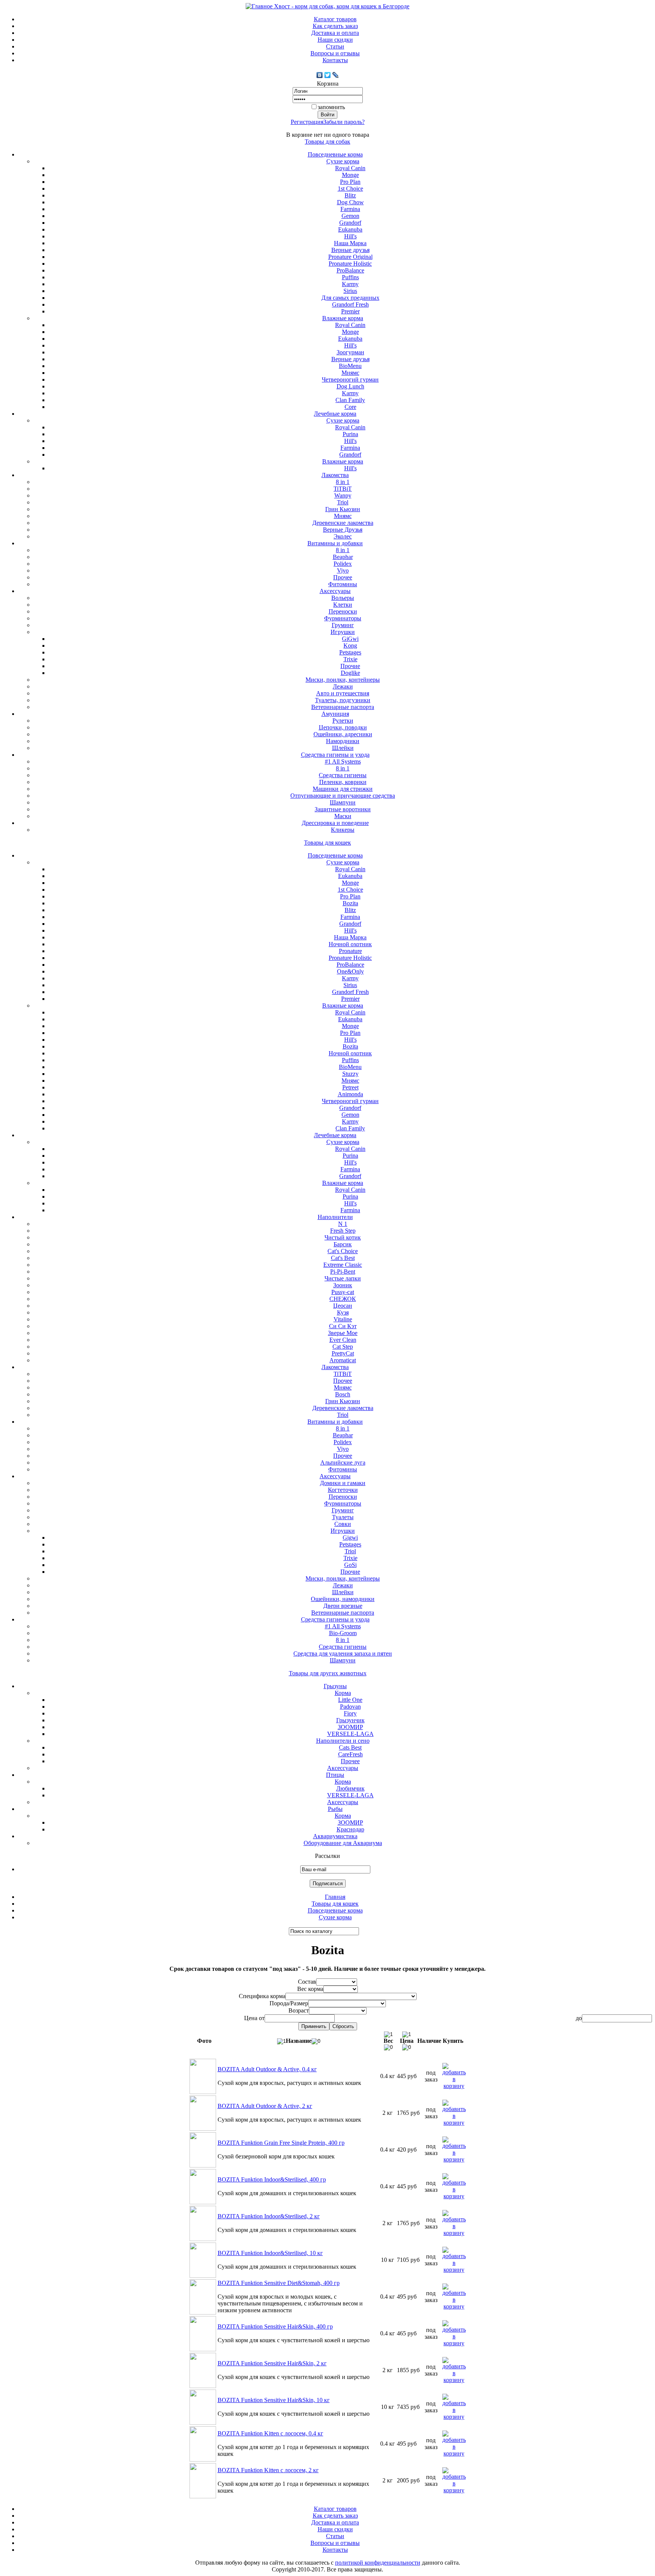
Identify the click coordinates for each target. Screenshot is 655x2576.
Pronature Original (350, 257)
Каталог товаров (335, 19)
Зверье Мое (343, 1333)
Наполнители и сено (343, 1741)
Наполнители (335, 1217)
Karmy (350, 284)
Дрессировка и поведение (335, 823)
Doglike (350, 673)
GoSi (350, 1565)
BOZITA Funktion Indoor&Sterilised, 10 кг (270, 2253)
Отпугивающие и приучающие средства (343, 796)
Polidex (343, 564)
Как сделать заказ (335, 26)
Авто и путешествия (343, 693)
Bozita (350, 903)
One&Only (350, 971)
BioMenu (350, 366)
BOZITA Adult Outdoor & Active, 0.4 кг (267, 2069)
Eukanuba (350, 229)
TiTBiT (343, 489)
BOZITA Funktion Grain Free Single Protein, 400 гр (281, 2143)
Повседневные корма (335, 154)
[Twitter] (328, 75)
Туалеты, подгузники (343, 700)
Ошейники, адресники (343, 734)
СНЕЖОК (343, 1299)
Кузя (343, 1312)
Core (350, 407)
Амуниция (335, 714)
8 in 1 (343, 482)
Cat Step (343, 1347)
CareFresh (350, 1754)
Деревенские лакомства (343, 523)
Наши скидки (335, 40)
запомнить (331, 107)
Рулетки (343, 721)
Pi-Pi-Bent (343, 1272)
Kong (350, 646)
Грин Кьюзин (343, 509)
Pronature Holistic (350, 264)
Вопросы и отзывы (335, 53)
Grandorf (350, 223)
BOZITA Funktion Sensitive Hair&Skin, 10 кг (274, 2400)
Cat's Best (343, 1258)
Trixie (350, 659)
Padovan (350, 1707)
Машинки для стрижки (343, 789)
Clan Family (350, 400)
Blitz (350, 195)
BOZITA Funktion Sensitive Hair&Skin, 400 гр (275, 2326)
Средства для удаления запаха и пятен (343, 1653)
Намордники (343, 741)
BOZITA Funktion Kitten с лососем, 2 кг (268, 2470)
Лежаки (343, 686)
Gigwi (350, 1538)
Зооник (343, 1285)
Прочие (350, 666)
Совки (343, 1524)
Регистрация (307, 122)
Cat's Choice (343, 1251)
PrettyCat (343, 1353)
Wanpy (343, 495)
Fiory (350, 1713)
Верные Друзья (343, 530)
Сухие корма (343, 161)
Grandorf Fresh (350, 304)
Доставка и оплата (335, 33)
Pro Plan (350, 182)
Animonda (350, 1094)
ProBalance (350, 270)
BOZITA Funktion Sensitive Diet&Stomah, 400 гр (279, 2283)
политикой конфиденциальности (378, 2563)
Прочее (343, 577)
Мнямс (350, 373)
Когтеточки (343, 1490)
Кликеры (343, 830)
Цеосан (343, 1306)
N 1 (343, 1224)
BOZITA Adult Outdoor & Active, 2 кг (265, 2106)
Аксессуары (335, 591)
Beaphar (343, 557)
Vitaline (343, 1319)
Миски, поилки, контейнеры (343, 680)
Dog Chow (350, 202)
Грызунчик (350, 1720)
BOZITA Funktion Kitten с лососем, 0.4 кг (270, 2433)
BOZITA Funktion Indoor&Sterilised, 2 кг (269, 2216)
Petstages (350, 652)
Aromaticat (343, 1360)
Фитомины (343, 584)
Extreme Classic (343, 1265)
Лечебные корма (335, 414)
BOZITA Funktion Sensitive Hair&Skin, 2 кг (272, 2363)
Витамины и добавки (335, 543)
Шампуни (343, 802)
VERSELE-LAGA (350, 1734)
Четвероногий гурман (350, 380)
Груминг (343, 625)
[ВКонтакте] (320, 75)
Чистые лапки (343, 1278)
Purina (350, 434)
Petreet (350, 1087)
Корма (343, 1693)
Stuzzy (350, 1074)
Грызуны (335, 1686)
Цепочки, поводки (343, 727)
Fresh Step (343, 1231)
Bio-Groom (343, 1633)
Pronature (350, 951)
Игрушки (343, 632)
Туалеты (343, 1517)
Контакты (335, 60)
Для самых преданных (350, 298)
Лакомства (335, 475)
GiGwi (350, 639)
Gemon (350, 216)
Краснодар (350, 1829)
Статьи (335, 46)
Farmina (350, 209)
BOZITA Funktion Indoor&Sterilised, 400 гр (272, 2179)
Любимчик (350, 1788)
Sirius (350, 291)
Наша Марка (350, 243)
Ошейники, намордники (343, 1599)
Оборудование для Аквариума (343, 1843)
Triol (343, 502)
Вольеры (343, 598)
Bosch (343, 1394)
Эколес (343, 536)
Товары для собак (327, 142)
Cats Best (350, 1747)
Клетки (343, 605)
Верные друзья (350, 250)
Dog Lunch (350, 386)
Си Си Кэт (343, 1326)
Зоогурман (350, 352)
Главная (335, 1897)
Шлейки (343, 748)
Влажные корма (343, 318)
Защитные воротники (343, 809)
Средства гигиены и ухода (335, 755)
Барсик (343, 1244)
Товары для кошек (327, 843)
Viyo (343, 570)
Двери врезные (343, 1606)
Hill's (350, 236)
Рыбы (335, 1809)
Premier (350, 311)
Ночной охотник (350, 944)
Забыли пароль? (344, 122)
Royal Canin (350, 168)
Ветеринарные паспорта (343, 707)
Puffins (350, 277)
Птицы (335, 1775)
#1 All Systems (343, 761)
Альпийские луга (343, 1462)
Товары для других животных (328, 1673)
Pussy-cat (343, 1292)
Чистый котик (343, 1237)
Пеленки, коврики (343, 782)
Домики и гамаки (343, 1483)
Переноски (343, 611)
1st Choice (350, 189)
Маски (343, 816)
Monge (350, 175)
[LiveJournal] (336, 75)
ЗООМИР (350, 1727)
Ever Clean (343, 1340)
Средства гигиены (343, 775)
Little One (350, 1700)
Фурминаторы (343, 618)
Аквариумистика (335, 1836)
